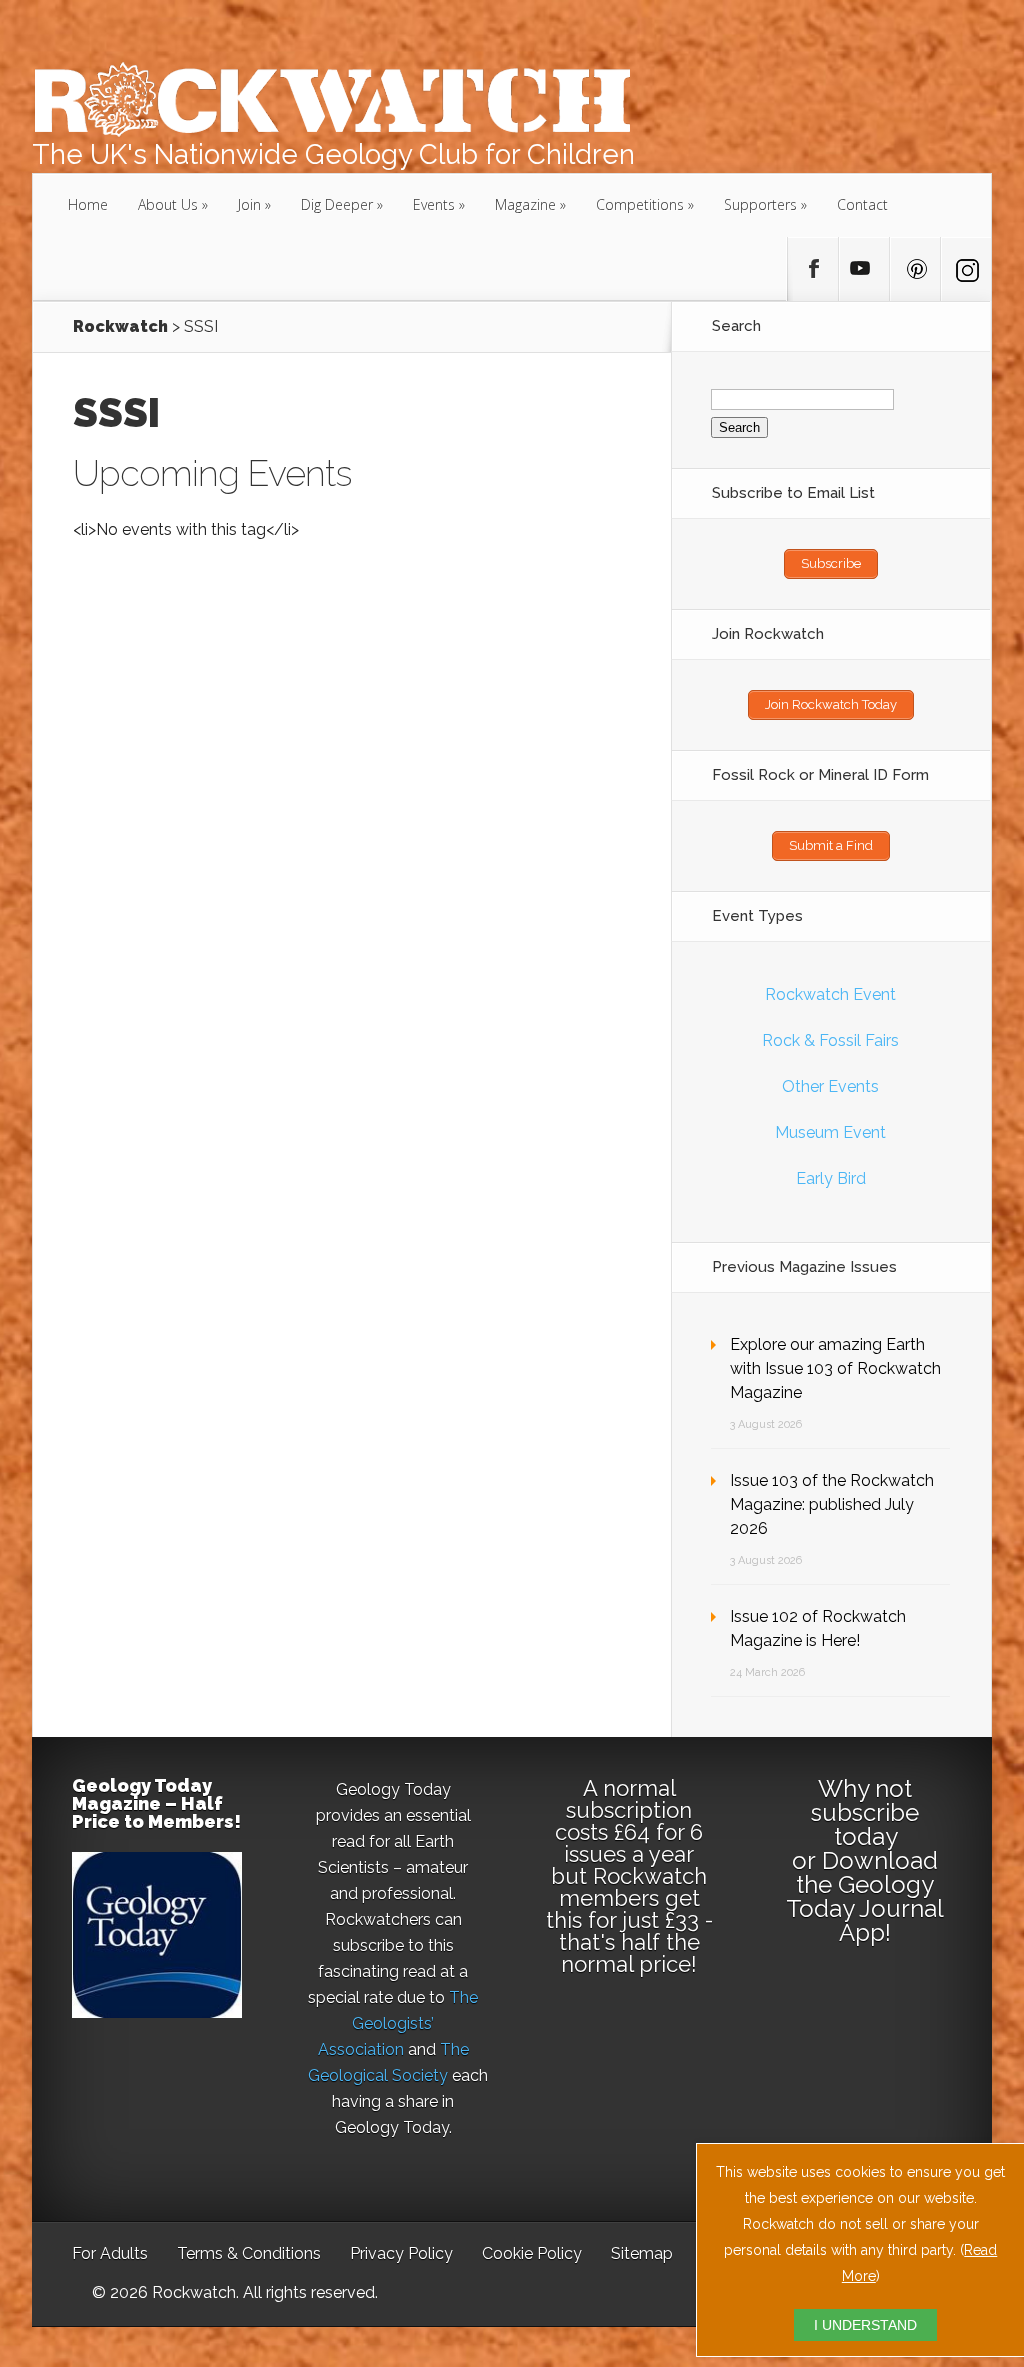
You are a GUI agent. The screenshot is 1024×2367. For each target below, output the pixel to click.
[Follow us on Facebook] (813, 269)
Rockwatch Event (830, 994)
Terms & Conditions (249, 2253)
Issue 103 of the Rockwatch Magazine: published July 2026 (832, 1504)
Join (249, 204)
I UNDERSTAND (865, 2325)
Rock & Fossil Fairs (830, 1040)
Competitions (640, 204)
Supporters (760, 204)
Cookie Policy (532, 2253)
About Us (168, 204)
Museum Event (830, 1132)
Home (88, 204)
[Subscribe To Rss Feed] (915, 269)
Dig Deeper (337, 204)
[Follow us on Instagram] (966, 269)
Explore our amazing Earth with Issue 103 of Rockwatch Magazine (835, 1368)
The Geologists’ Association (398, 2023)
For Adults (110, 2253)
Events (434, 204)
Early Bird (831, 1178)
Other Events (830, 1086)
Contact (862, 204)
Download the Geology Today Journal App (865, 1896)
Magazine (525, 204)
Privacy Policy (401, 2253)
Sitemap (642, 2253)
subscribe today (865, 1824)
